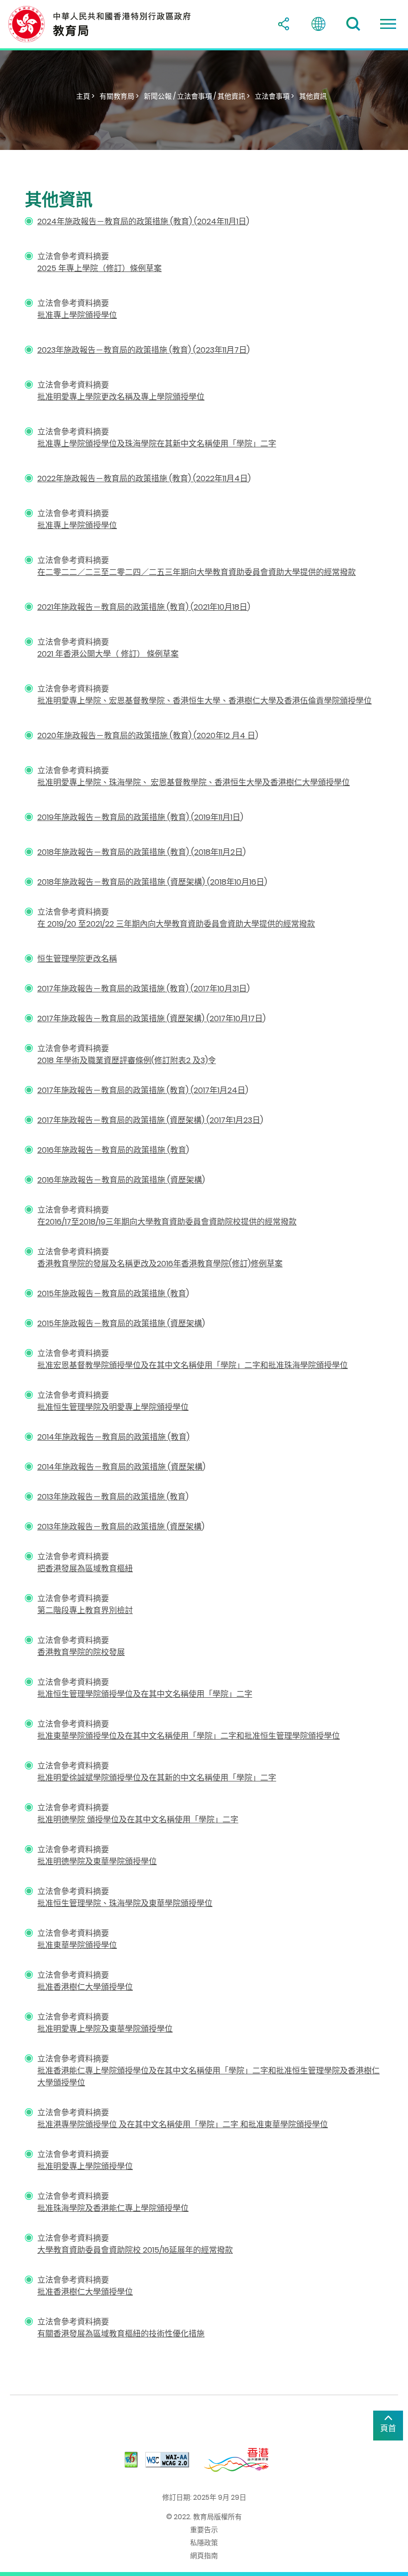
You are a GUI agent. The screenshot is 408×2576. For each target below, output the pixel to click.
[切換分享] (284, 24)
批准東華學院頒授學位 (77, 1945)
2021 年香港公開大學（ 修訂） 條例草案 (108, 654)
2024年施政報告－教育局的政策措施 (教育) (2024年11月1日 (142, 221)
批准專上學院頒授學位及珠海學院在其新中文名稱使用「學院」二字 (157, 444)
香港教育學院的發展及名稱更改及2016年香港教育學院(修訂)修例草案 (160, 1264)
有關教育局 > (119, 96)
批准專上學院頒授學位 (77, 315)
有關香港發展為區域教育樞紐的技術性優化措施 (121, 2334)
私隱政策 (204, 2543)
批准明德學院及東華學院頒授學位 (97, 1861)
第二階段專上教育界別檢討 (85, 1610)
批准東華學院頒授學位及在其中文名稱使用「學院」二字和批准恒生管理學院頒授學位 (189, 1736)
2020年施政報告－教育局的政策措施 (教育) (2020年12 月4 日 (146, 736)
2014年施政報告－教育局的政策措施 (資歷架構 (120, 1467)
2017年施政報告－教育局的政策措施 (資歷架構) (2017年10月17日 (150, 1018)
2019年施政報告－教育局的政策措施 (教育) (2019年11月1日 (139, 817)
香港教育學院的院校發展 (81, 1652)
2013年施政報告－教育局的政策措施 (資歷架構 (119, 1527)
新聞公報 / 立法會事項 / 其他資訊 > (197, 96)
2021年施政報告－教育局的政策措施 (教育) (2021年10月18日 (142, 607)
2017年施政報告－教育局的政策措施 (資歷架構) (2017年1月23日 (149, 1120)
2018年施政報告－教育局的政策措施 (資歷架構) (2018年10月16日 (151, 882)
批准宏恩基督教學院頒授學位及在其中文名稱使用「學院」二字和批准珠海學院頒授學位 (193, 1365)
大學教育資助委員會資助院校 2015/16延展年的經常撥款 (135, 2250)
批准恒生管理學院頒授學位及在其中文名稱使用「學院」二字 (145, 1694)
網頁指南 (204, 2556)
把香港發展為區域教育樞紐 (85, 1568)
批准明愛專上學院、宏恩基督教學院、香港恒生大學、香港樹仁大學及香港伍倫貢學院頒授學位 (204, 701)
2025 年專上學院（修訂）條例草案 (100, 268)
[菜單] (388, 24)
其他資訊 (313, 96)
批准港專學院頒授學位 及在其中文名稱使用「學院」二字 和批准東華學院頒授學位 (183, 2124)
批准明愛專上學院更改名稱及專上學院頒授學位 (121, 397)
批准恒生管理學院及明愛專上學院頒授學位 (113, 1407)
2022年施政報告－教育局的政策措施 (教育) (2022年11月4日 (143, 478)
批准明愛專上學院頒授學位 (85, 2166)
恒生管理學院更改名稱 (77, 959)
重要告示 (204, 2530)
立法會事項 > (274, 96)
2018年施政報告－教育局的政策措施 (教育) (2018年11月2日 (140, 852)
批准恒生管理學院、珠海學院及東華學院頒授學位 (125, 1903)
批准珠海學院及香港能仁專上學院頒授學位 (113, 2208)
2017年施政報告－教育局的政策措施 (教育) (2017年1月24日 (141, 1090)
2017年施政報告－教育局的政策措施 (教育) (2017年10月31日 (142, 989)
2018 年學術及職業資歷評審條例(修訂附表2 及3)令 (127, 1060)
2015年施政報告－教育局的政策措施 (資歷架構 (120, 1323)
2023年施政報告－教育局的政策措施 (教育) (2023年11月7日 (142, 350)
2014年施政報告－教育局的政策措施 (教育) (113, 1437)
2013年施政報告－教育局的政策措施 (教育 (111, 1497)
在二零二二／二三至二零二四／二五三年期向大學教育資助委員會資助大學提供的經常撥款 (197, 572)
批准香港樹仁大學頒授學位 (85, 1987)
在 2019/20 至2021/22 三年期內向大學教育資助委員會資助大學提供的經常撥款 (176, 924)
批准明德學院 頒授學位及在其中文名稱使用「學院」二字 (138, 1820)
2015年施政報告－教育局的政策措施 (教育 (112, 1293)
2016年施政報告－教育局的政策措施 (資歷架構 (120, 1180)
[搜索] (353, 24)
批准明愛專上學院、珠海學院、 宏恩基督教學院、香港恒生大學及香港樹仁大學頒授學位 (194, 782)
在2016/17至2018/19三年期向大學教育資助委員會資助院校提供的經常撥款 (167, 1222)
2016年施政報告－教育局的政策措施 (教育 (112, 1150)
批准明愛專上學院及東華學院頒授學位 (105, 2029)
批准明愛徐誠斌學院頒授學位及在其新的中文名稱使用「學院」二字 (157, 1778)
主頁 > (85, 96)
